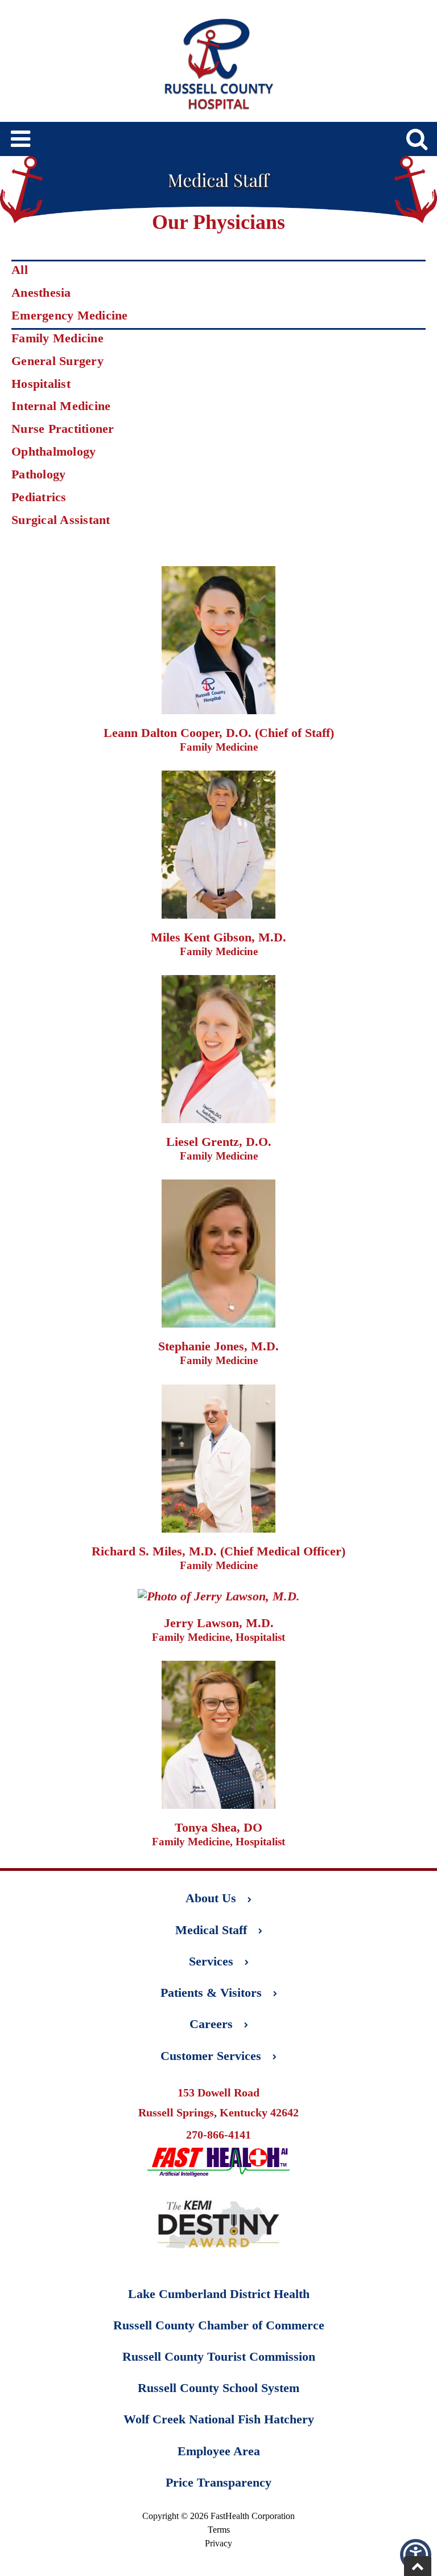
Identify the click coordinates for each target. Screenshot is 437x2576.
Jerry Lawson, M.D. (219, 1623)
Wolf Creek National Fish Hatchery (219, 2419)
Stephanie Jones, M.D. (218, 1346)
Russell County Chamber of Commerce (219, 2325)
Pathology (38, 474)
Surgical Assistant (61, 520)
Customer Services (211, 2056)
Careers (211, 2024)
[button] (416, 2555)
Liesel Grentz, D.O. (219, 1142)
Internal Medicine (61, 406)
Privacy (218, 2543)
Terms (219, 2530)
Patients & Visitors (211, 1993)
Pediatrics (39, 497)
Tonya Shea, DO (218, 1827)
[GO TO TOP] (418, 2566)
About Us (211, 1898)
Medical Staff (211, 1930)
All (20, 270)
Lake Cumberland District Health (219, 2294)
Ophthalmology (53, 451)
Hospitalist (41, 384)
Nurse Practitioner (63, 429)
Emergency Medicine (70, 315)
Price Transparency (218, 2482)
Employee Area (219, 2451)
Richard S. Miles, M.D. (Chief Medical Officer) (218, 1551)
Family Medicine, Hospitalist (218, 1637)
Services (211, 1961)
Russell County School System (218, 2388)
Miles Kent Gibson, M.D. (218, 937)
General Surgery (57, 361)
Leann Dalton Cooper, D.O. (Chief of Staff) (219, 733)
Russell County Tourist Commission (219, 2356)
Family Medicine (57, 338)
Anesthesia (41, 292)
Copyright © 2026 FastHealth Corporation (218, 2516)
